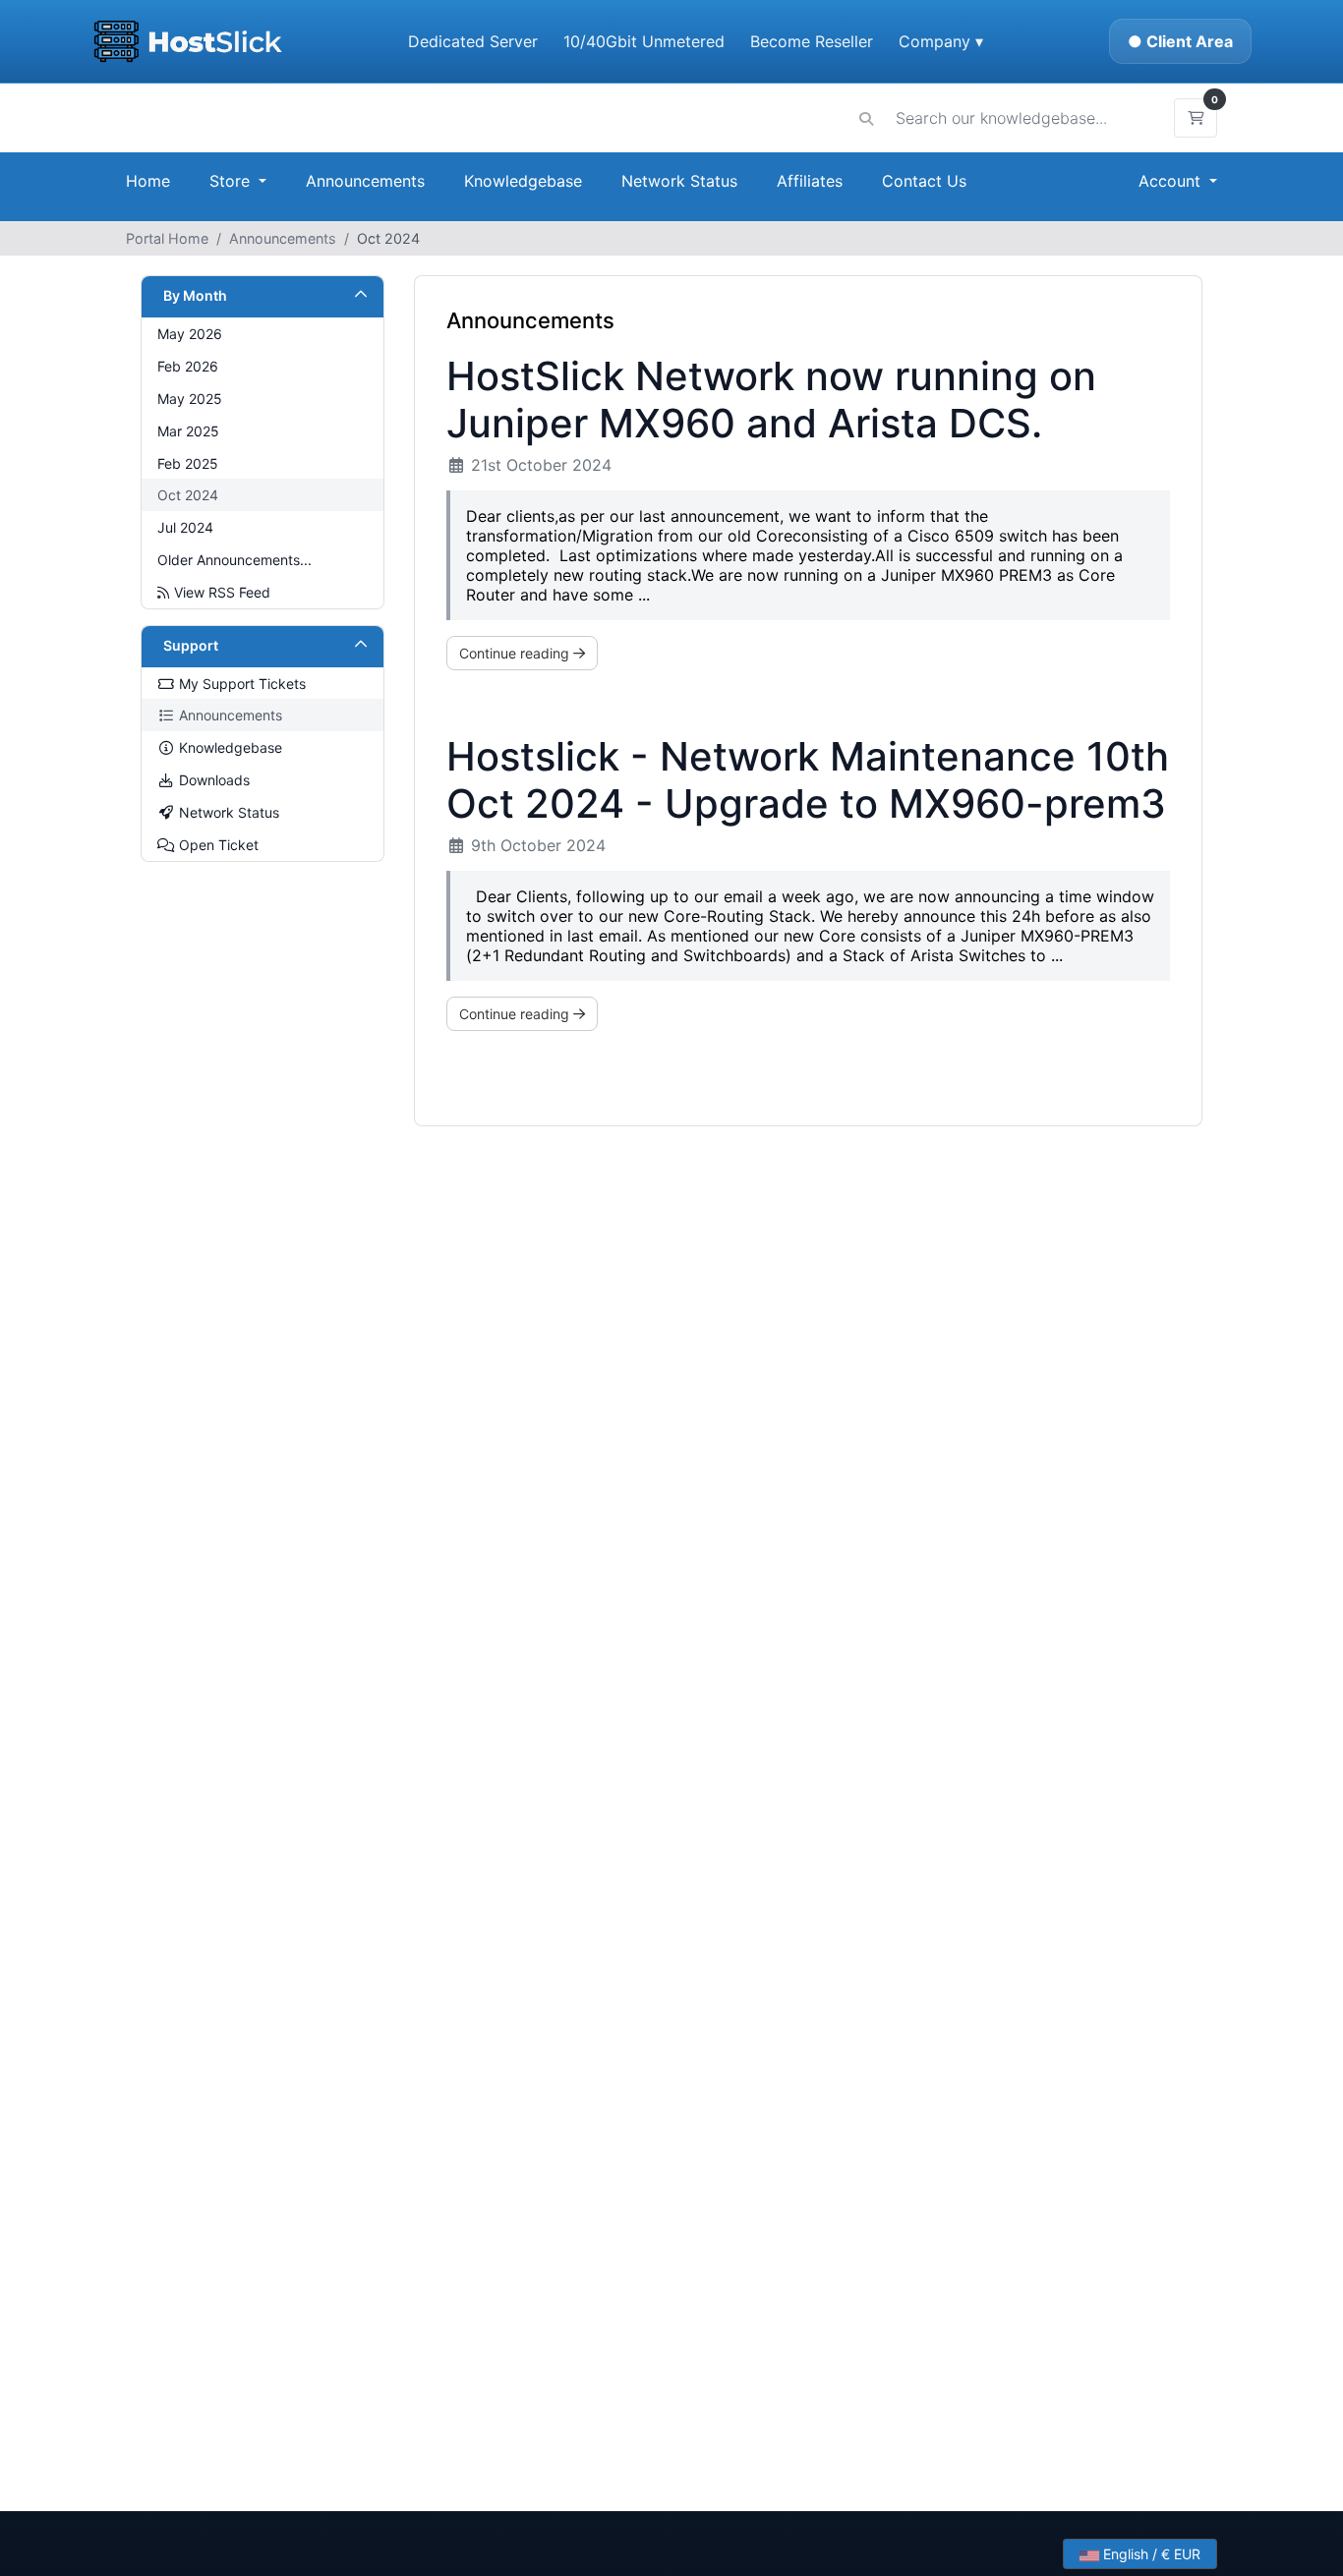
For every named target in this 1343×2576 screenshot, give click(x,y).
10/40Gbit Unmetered (644, 41)
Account (1172, 181)
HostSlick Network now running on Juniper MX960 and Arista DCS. (771, 400)
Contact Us (924, 181)
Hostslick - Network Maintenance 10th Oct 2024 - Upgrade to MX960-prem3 (808, 780)
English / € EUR (1150, 2554)
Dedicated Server (473, 41)
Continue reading (516, 653)
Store (232, 181)
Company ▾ (941, 41)
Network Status (679, 181)
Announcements (365, 181)
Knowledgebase (523, 181)
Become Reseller (812, 41)
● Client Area (1180, 41)
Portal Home (167, 238)
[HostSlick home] (187, 41)
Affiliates (810, 181)
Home (148, 181)
